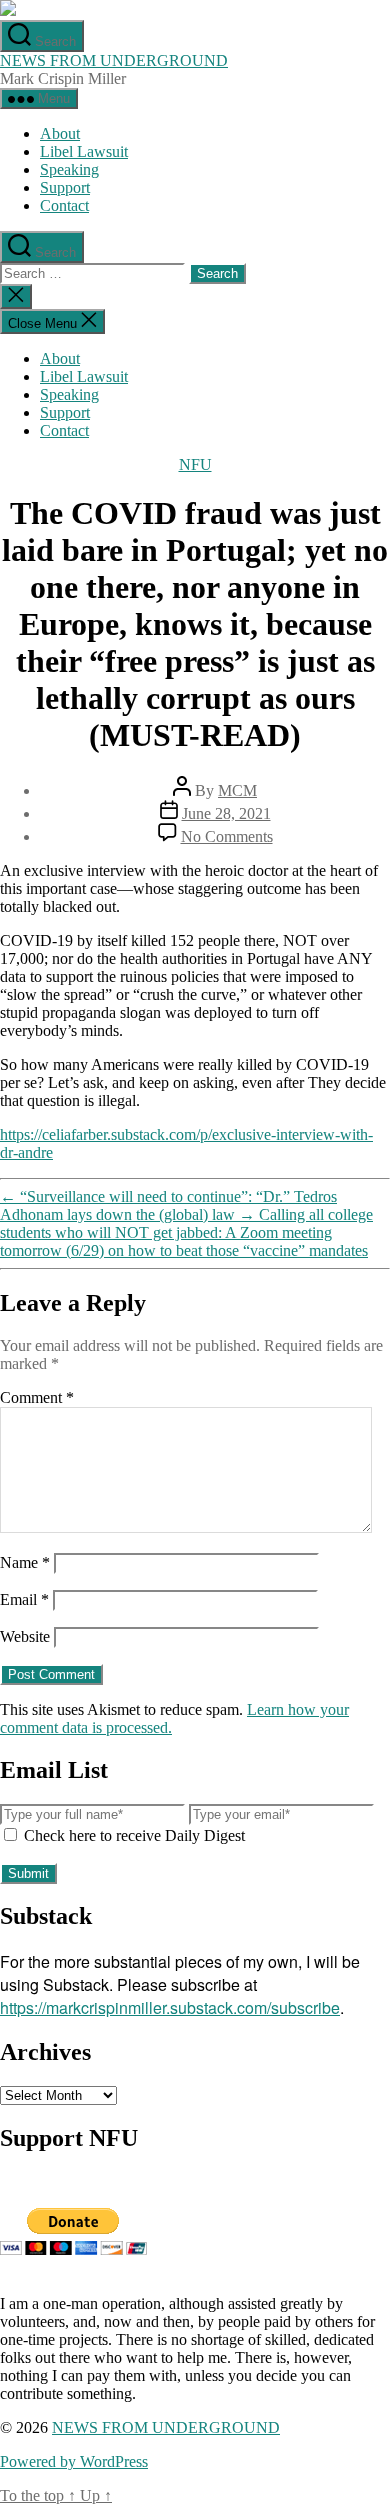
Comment (37, 1397)
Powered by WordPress (74, 2461)
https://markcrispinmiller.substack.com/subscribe (170, 2007)
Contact (64, 205)
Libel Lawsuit (84, 151)
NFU (195, 464)
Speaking (69, 169)
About (60, 133)
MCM (237, 790)
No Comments (227, 836)
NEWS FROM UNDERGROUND (114, 60)
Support (65, 187)
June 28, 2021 (226, 813)
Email (24, 1599)
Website (25, 1636)
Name (25, 1562)
